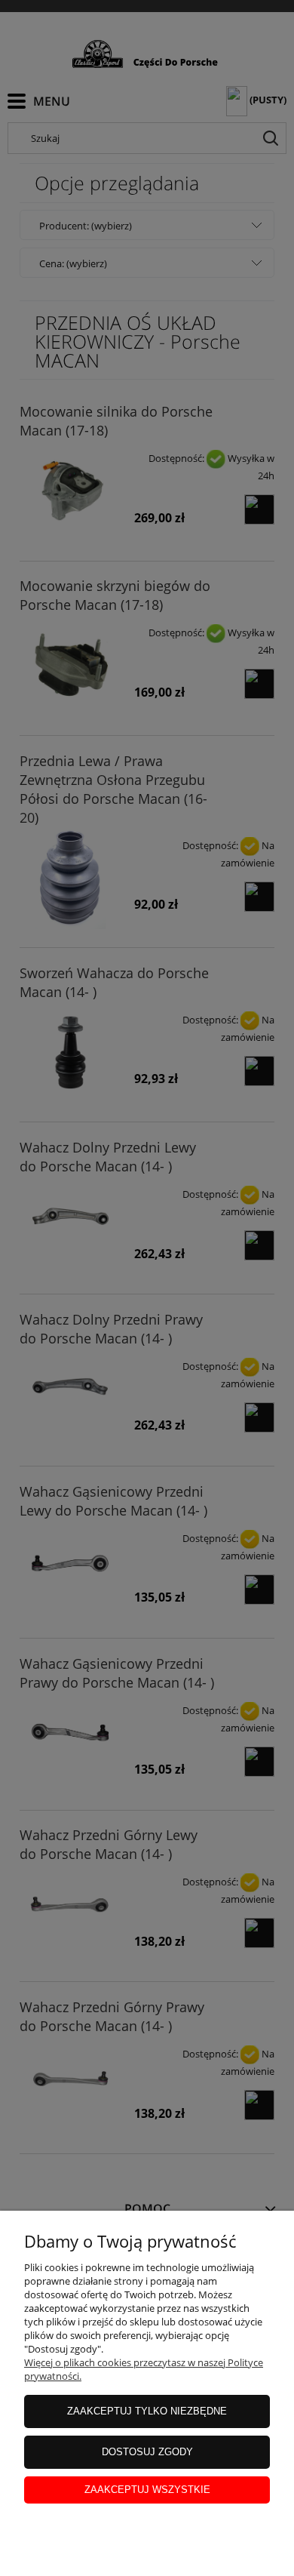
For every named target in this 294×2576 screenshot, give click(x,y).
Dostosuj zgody (147, 2452)
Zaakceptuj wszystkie (147, 2490)
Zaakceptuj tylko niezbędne (147, 2411)
